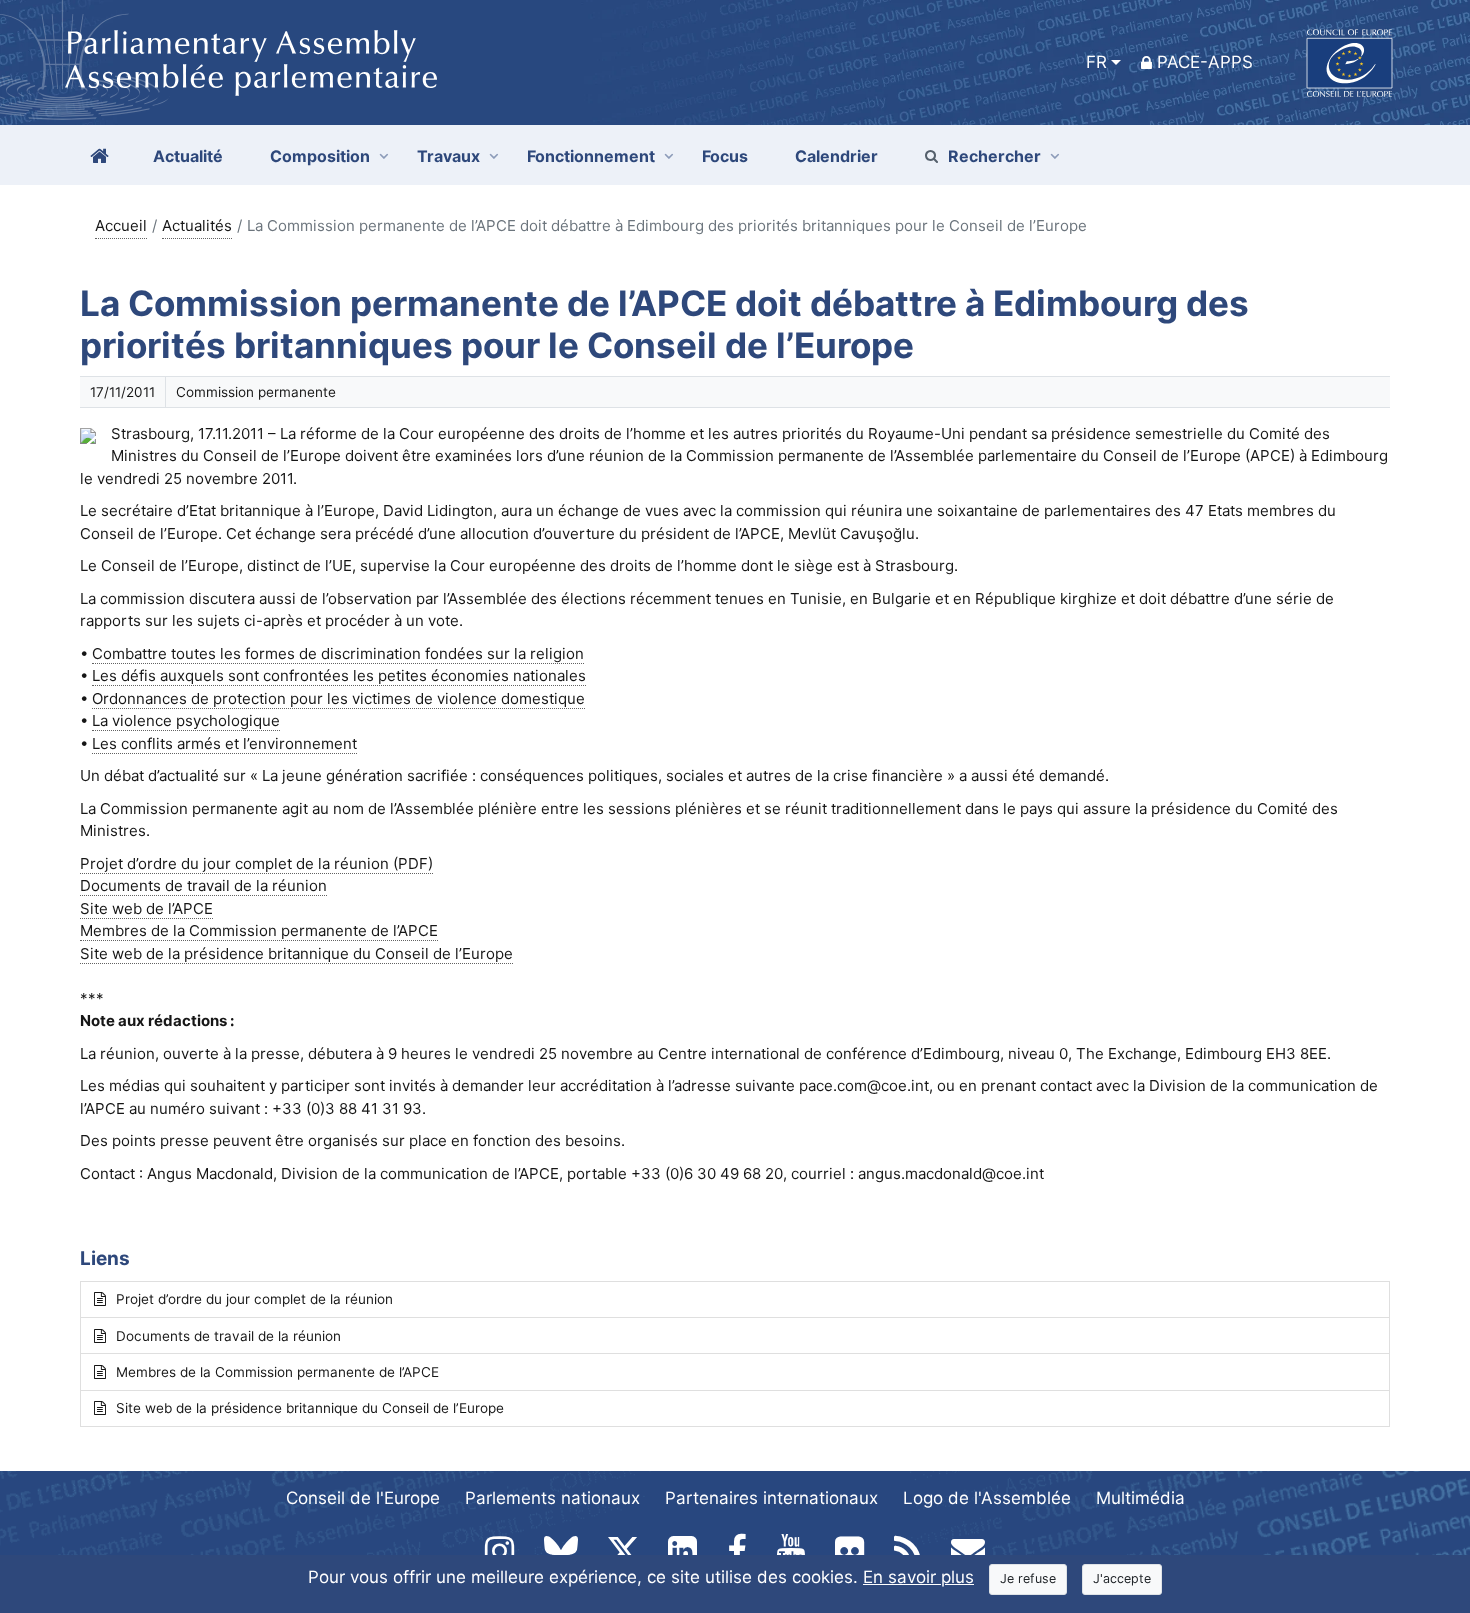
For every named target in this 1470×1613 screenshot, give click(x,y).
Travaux (448, 156)
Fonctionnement (591, 156)
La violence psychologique (186, 720)
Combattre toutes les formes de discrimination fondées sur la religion (338, 653)
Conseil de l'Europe (363, 1498)
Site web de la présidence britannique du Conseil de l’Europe (310, 1408)
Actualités (197, 225)
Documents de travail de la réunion (228, 1336)
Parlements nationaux (552, 1498)
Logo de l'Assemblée (987, 1498)
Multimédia (1140, 1498)
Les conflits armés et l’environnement (224, 743)
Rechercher (994, 156)
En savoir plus (918, 1577)
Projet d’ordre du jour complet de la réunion (254, 1299)
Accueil (121, 225)
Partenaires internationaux (771, 1498)
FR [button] (1096, 62)
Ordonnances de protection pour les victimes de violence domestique (338, 698)
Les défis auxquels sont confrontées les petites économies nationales (339, 675)
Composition (320, 156)
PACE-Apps (1205, 62)
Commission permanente (256, 392)
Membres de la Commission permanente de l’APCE (277, 1372)
